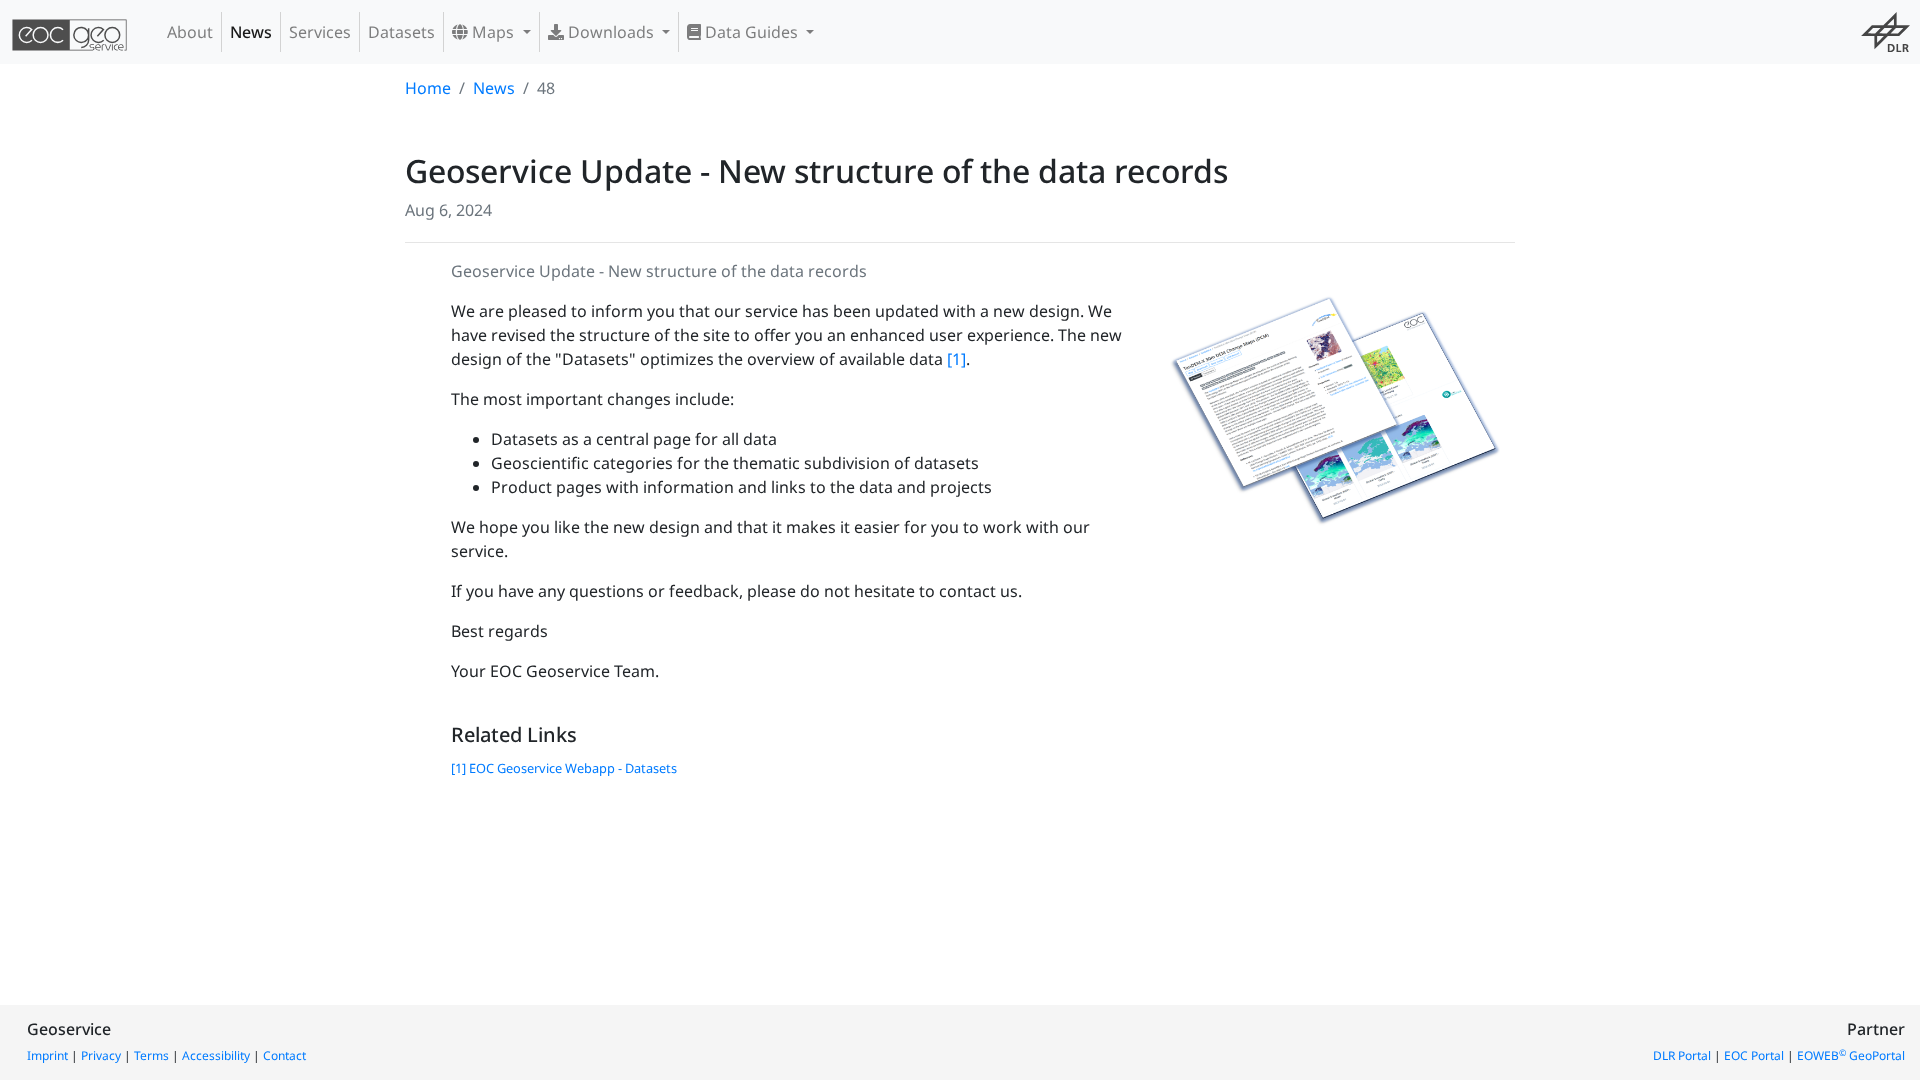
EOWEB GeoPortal (1851, 1055)
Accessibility (216, 1055)
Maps (493, 32)
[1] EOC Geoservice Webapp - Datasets (564, 768)
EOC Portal (1754, 1055)
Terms (151, 1055)
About (190, 32)
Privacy (101, 1055)
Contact (284, 1055)
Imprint (47, 1055)
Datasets (401, 32)
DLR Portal (1682, 1055)
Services (320, 32)
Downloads (611, 32)
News (251, 32)
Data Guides (751, 32)
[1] (956, 359)
